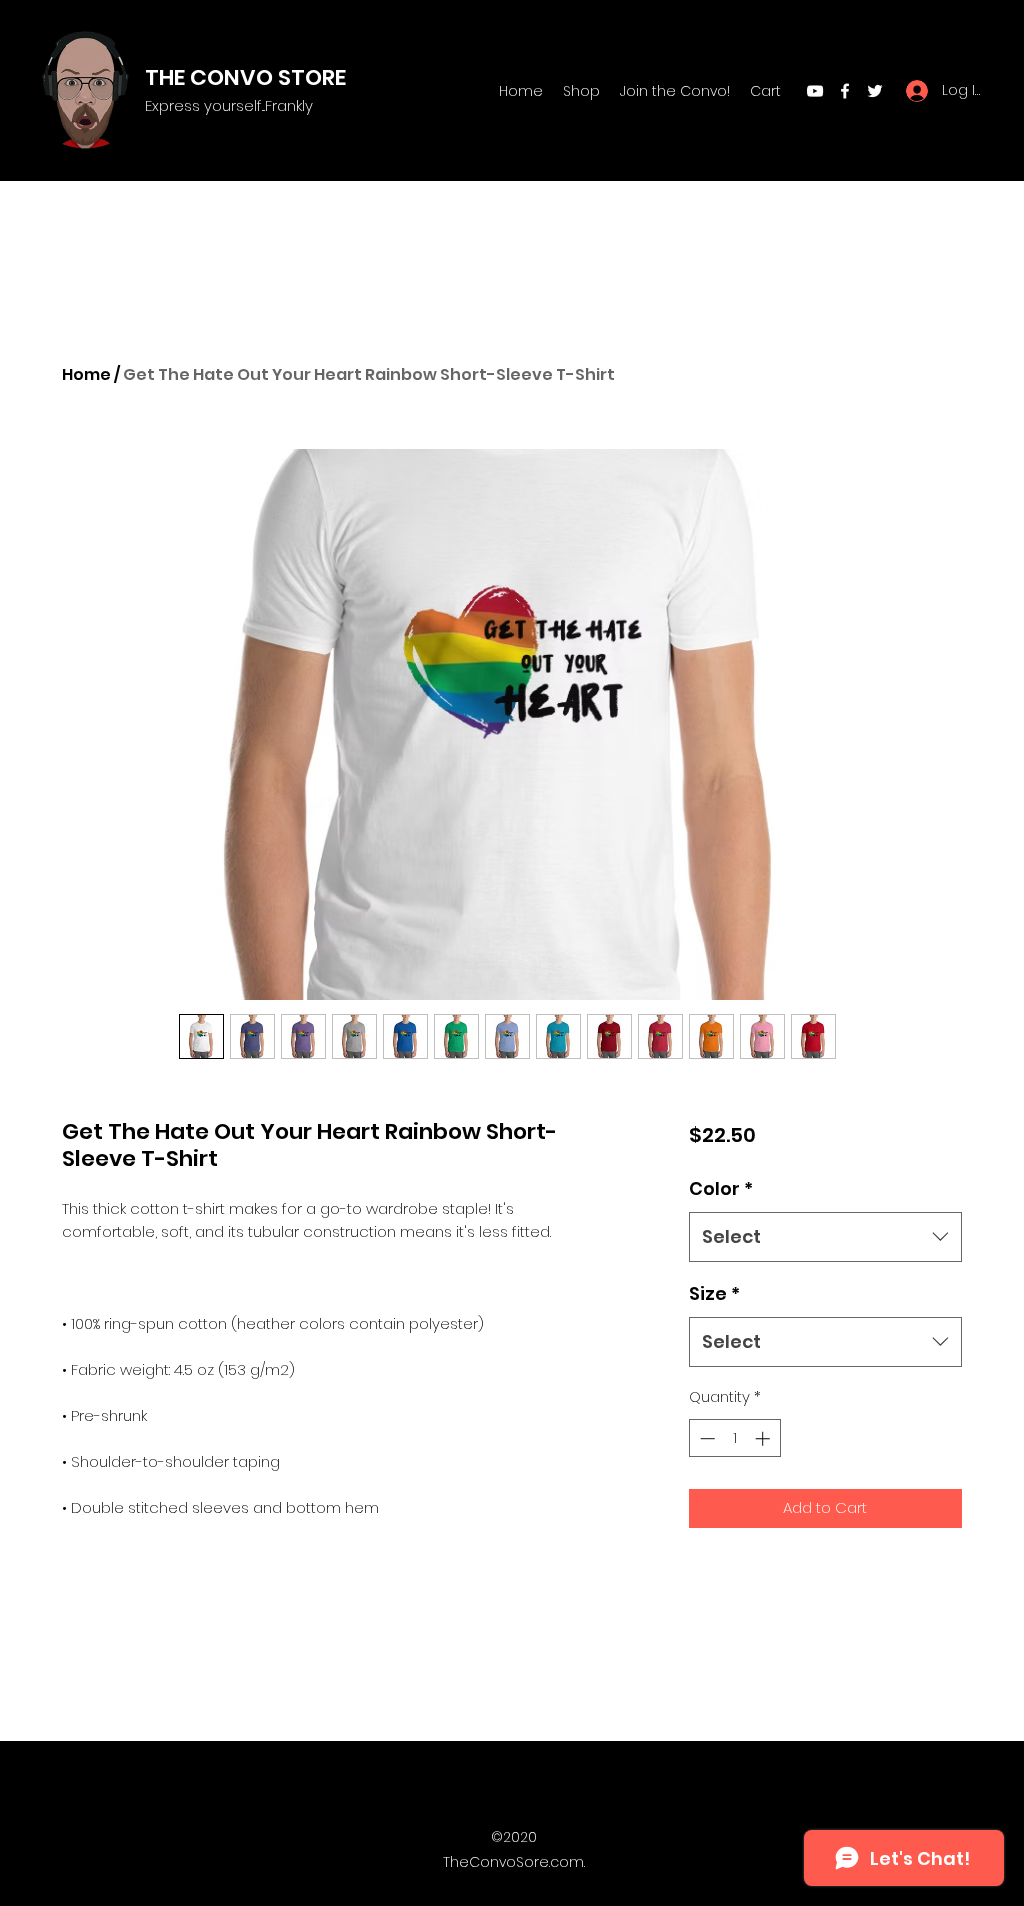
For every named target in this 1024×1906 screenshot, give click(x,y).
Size (714, 1293)
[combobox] (825, 1237)
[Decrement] (705, 1438)
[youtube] (815, 91)
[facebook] (845, 91)
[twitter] (875, 91)
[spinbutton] (734, 1438)
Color (721, 1188)
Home (86, 374)
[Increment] (764, 1438)
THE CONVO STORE (245, 77)
